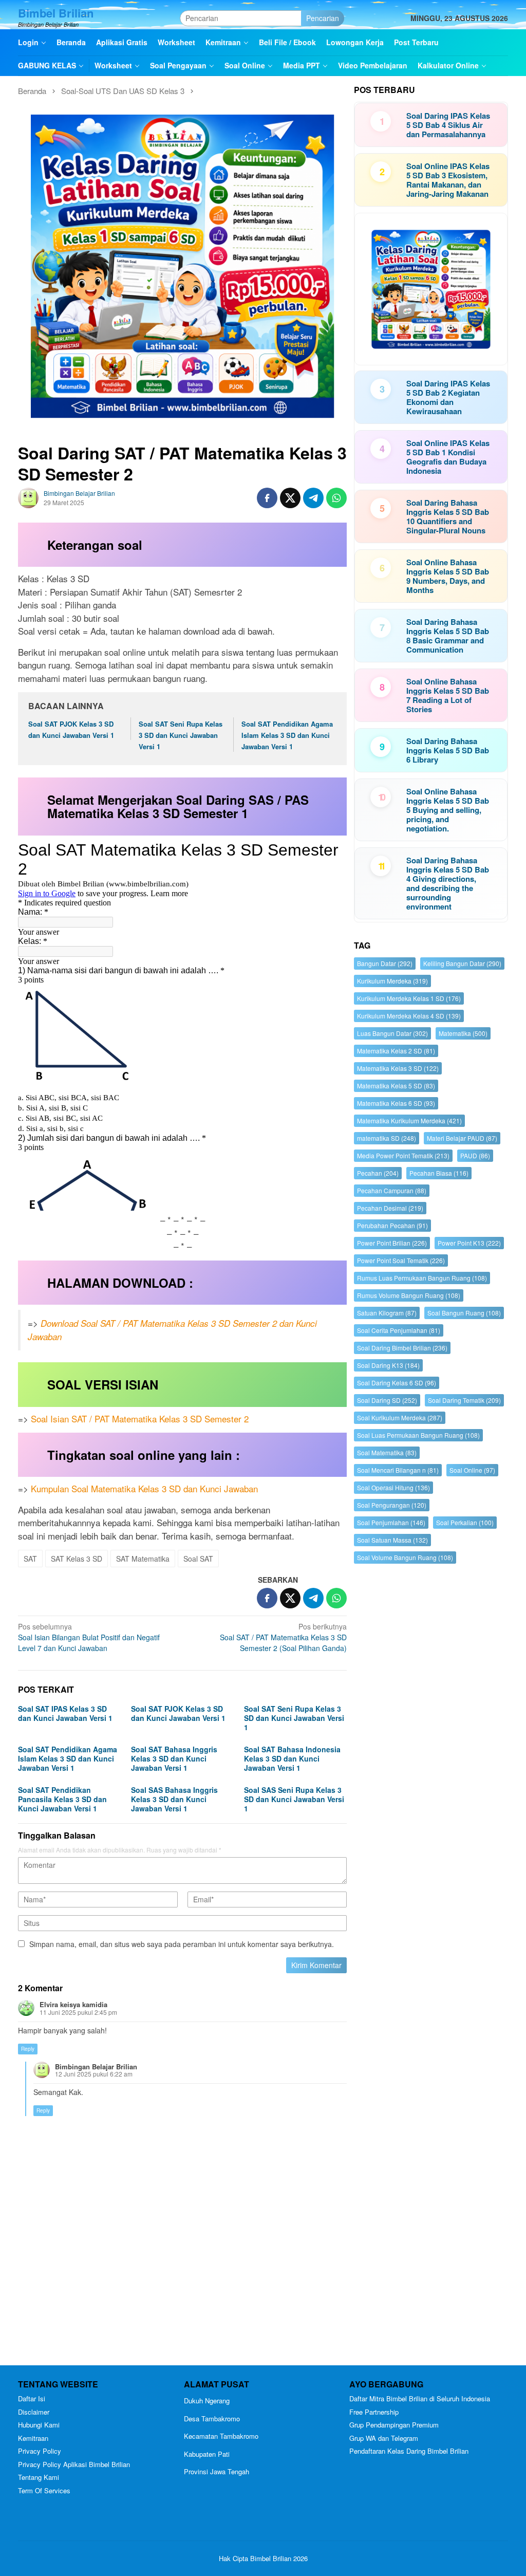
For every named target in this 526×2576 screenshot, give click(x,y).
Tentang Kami (39, 2477)
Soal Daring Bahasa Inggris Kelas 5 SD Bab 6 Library (448, 750)
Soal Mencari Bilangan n (398, 1470)
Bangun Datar (385, 963)
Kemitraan (33, 2438)
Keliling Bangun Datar (462, 963)
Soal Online (472, 1470)
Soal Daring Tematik (464, 1400)
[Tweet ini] (290, 498)
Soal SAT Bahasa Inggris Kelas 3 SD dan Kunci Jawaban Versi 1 (174, 1758)
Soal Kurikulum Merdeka (400, 1417)
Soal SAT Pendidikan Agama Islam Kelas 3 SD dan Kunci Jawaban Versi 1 (287, 735)
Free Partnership (374, 2412)
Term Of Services (44, 2490)
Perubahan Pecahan (392, 1225)
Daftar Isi (32, 2398)
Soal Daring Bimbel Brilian (402, 1348)
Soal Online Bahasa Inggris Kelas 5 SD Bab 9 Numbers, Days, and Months (448, 576)
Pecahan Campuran (392, 1190)
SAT (30, 1559)
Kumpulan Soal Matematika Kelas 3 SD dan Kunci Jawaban (144, 1488)
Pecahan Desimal (390, 1208)
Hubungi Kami (39, 2425)
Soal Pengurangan (392, 1505)
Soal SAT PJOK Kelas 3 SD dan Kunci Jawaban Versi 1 (178, 1713)
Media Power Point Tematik (403, 1155)
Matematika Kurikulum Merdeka (409, 1120)
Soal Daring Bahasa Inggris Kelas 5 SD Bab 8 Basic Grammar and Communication (448, 636)
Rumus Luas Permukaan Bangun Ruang (422, 1278)
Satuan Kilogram (387, 1313)
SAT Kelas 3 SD (77, 1559)
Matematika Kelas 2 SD (396, 1051)
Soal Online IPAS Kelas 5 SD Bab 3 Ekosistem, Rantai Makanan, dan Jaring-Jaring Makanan (448, 180)
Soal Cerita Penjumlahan (399, 1330)
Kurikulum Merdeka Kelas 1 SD (409, 998)
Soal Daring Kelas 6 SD (397, 1383)
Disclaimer (34, 2412)
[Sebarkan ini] (267, 498)
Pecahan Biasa (439, 1173)
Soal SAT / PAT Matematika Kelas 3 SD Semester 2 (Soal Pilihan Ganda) (283, 1637)
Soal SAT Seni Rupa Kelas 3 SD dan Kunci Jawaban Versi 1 (181, 735)
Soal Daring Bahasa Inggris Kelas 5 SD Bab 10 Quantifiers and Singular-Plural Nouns (448, 516)
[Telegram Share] (313, 498)
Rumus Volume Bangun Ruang (409, 1295)
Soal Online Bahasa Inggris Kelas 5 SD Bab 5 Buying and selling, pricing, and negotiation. (448, 810)
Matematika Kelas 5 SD (396, 1086)
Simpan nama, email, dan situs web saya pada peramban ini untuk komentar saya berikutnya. (182, 1944)
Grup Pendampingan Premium (394, 2425)
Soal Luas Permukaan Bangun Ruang (418, 1435)
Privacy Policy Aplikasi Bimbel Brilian (74, 2464)
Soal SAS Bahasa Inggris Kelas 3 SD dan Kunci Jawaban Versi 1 (174, 1799)
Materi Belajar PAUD (462, 1138)
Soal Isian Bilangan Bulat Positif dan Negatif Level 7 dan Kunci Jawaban (89, 1637)
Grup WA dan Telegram (384, 2438)
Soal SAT (198, 1559)
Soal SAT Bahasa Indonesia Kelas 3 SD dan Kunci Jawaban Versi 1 (292, 1758)
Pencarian (323, 18)
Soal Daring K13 (388, 1365)
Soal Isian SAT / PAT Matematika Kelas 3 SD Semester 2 (140, 1419)
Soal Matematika (387, 1452)
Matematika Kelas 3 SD (398, 1068)
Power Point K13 (469, 1243)
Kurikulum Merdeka (392, 981)
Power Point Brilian (392, 1243)
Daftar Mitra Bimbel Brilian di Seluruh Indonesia (420, 2398)
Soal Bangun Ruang (464, 1313)
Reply (28, 2049)
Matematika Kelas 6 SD (396, 1103)
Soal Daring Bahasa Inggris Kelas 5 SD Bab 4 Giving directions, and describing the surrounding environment (448, 883)
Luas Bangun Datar (392, 1033)
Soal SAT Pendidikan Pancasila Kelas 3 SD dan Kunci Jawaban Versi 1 (62, 1799)
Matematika (463, 1033)
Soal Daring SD (387, 1400)
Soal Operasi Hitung (393, 1487)
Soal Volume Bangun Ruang (405, 1557)
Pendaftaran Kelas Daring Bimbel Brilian (409, 2451)
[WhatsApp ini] (336, 498)
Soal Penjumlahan (391, 1522)
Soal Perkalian (465, 1522)
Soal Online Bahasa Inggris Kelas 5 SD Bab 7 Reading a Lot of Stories (448, 695)
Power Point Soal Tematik (401, 1260)
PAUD (475, 1155)
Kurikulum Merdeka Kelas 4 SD (409, 1016)
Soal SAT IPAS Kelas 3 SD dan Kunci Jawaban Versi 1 (65, 1713)
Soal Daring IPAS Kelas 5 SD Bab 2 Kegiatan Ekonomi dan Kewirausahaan (448, 397)
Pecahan (378, 1173)
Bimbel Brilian (56, 13)
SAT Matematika (143, 1559)
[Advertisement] (431, 1967)
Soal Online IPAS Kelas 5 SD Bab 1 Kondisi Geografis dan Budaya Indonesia (448, 457)
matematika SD (387, 1138)
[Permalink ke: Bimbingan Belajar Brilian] (28, 497)
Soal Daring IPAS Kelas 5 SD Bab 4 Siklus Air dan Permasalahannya (448, 125)
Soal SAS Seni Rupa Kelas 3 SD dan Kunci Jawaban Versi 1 (294, 1799)
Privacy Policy (40, 2451)
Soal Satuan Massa (392, 1540)
